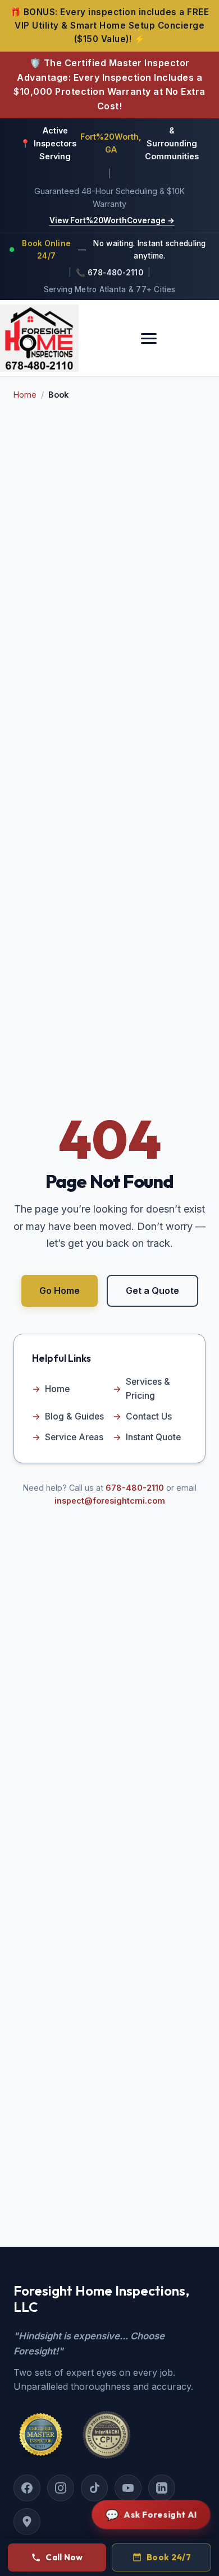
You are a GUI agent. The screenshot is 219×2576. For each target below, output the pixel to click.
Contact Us (142, 1416)
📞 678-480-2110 (109, 273)
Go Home (60, 1291)
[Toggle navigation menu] (149, 338)
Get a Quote (152, 1291)
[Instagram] (61, 2488)
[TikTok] (94, 2488)
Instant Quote (147, 1437)
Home (25, 395)
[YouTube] (128, 2488)
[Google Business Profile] (27, 2522)
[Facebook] (27, 2488)
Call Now (64, 2557)
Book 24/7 (169, 2557)
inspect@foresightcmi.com (110, 1501)
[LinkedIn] (162, 2488)
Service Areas (68, 1437)
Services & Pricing (142, 1389)
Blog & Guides (68, 1416)
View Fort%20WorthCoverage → (112, 220)
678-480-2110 (135, 1488)
